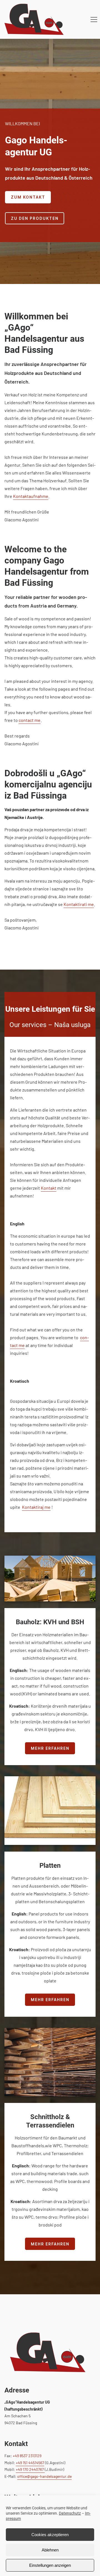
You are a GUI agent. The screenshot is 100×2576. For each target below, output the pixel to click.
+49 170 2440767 (30, 2469)
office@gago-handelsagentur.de (44, 2476)
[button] (94, 20)
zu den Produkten (35, 218)
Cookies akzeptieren (50, 2535)
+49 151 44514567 (30, 2463)
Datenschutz (70, 2513)
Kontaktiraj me (36, 1507)
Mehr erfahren (50, 1748)
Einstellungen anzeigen (50, 2565)
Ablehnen (50, 2550)
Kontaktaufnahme (31, 496)
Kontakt (49, 1188)
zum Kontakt (28, 197)
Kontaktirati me (79, 904)
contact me (30, 720)
